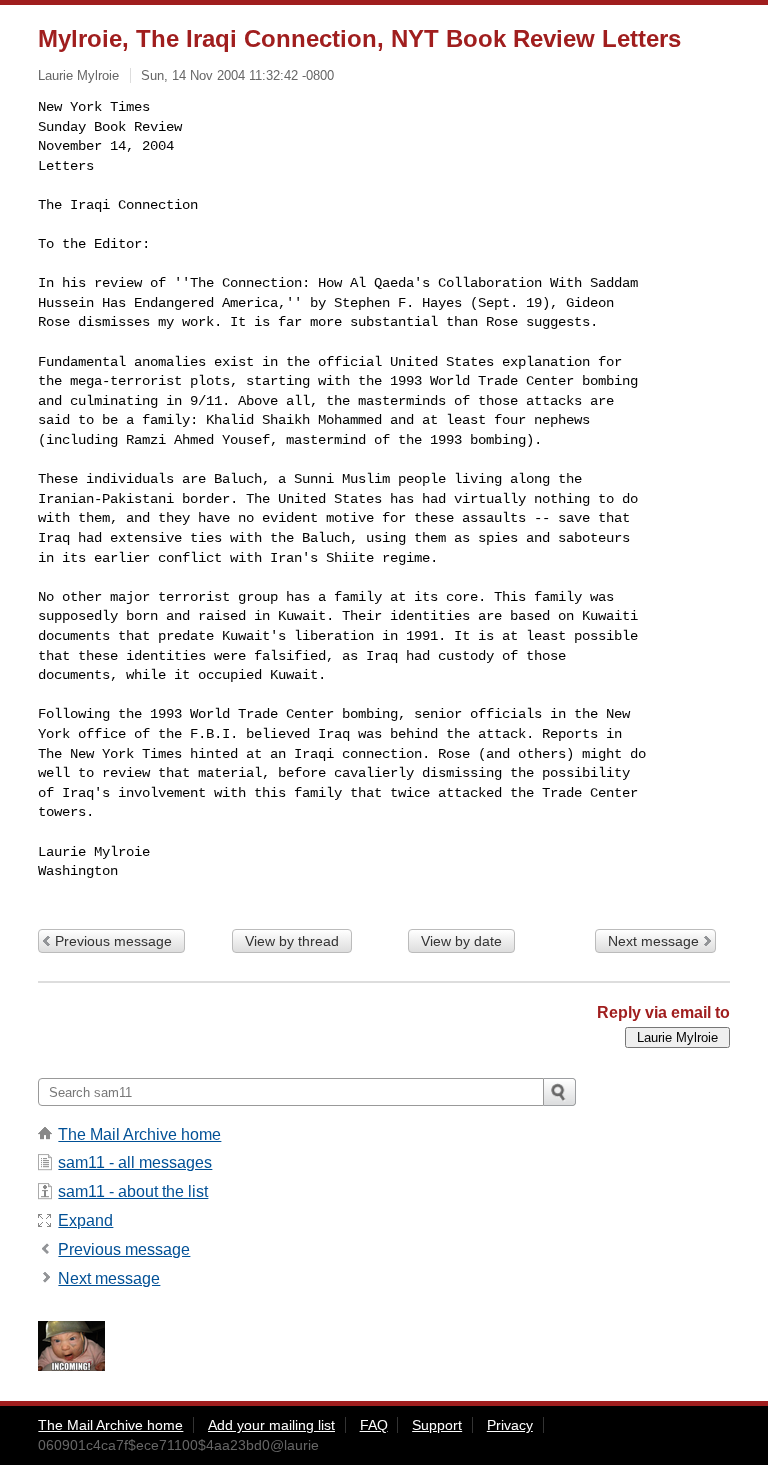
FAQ (374, 1425)
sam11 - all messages (135, 1162)
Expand (85, 1220)
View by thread (292, 941)
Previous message (113, 941)
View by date (461, 941)
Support (437, 1425)
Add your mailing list (271, 1425)
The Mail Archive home (139, 1134)
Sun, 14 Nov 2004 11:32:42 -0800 (237, 75)
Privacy (510, 1425)
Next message (653, 941)
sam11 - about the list (133, 1191)
